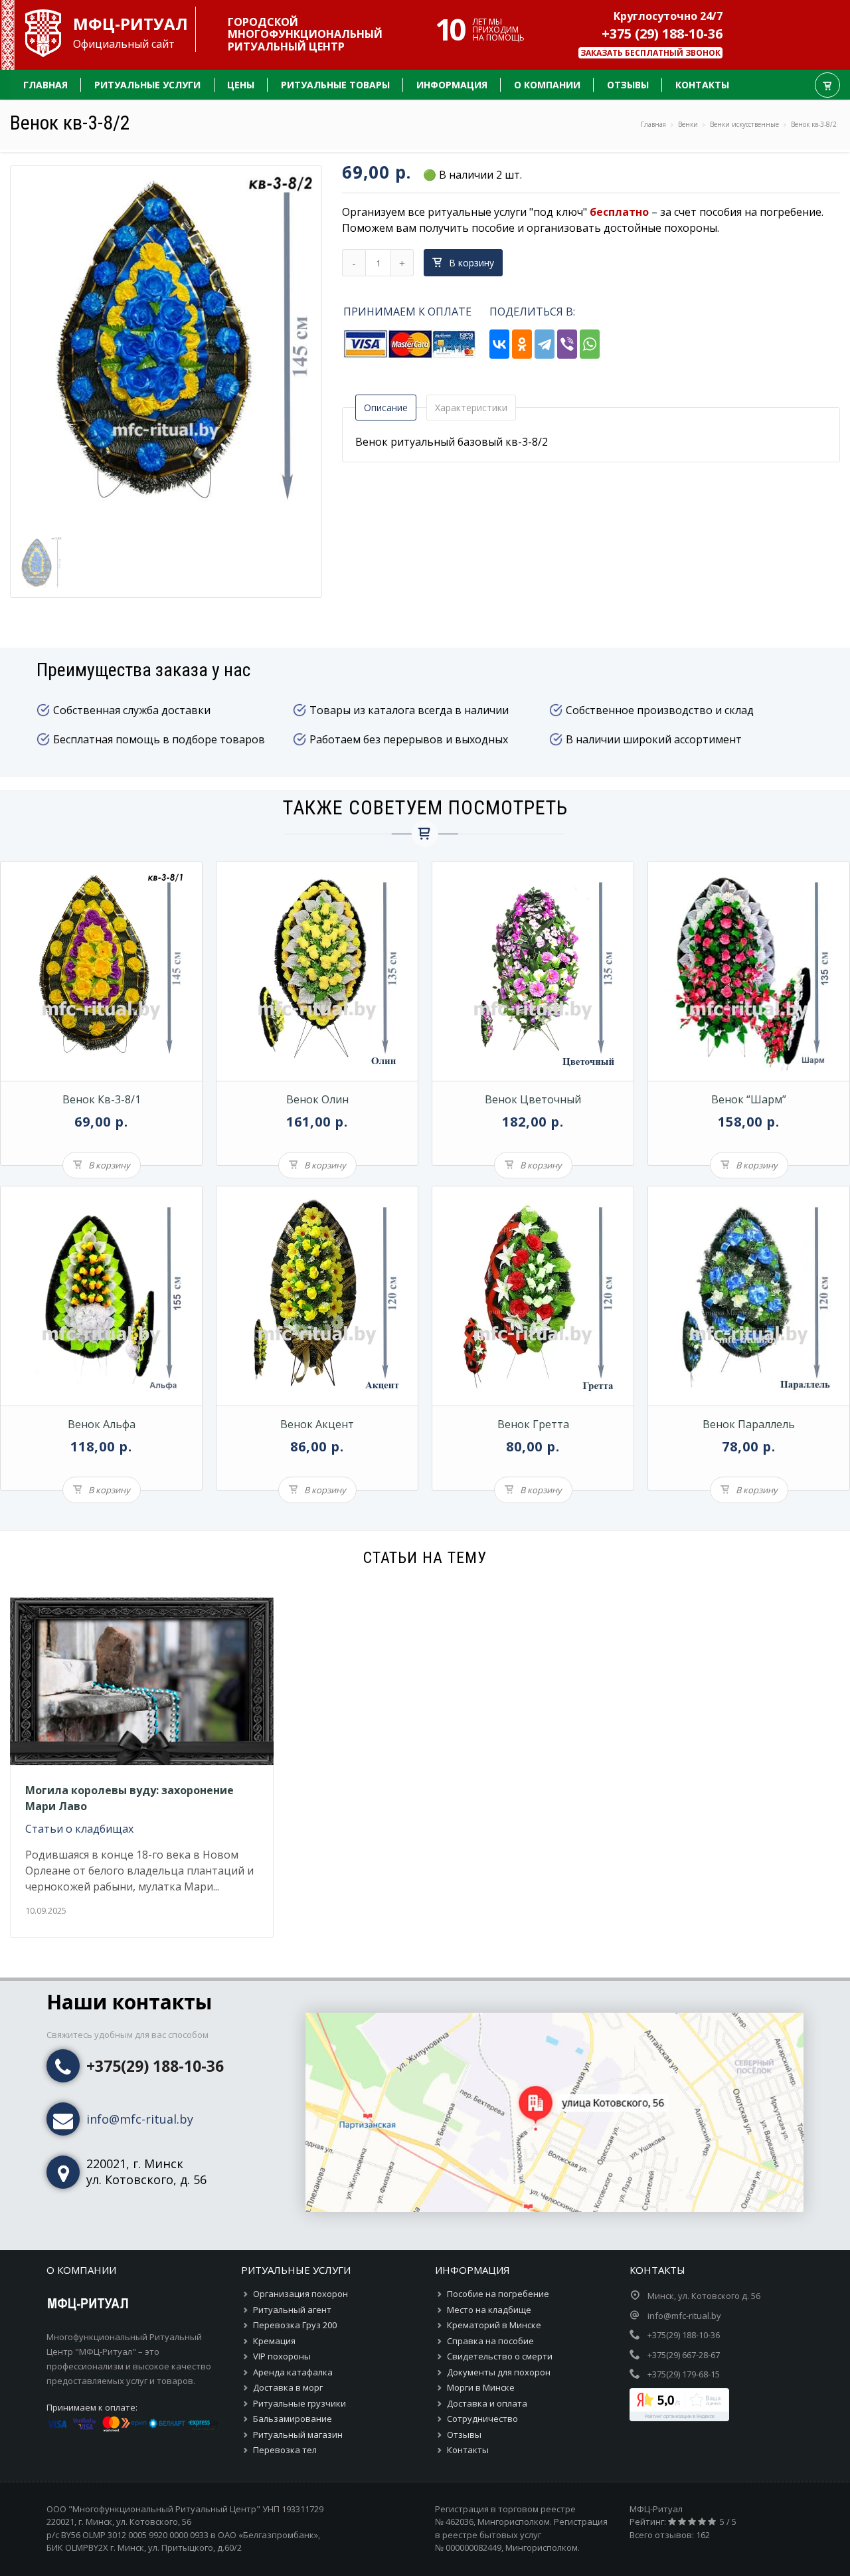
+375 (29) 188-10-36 (662, 34)
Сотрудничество (482, 2419)
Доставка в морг (288, 2387)
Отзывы (464, 2435)
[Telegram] (545, 343)
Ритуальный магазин (298, 2435)
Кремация (274, 2341)
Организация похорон (300, 2294)
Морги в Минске (481, 2387)
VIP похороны (282, 2356)
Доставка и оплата (487, 2403)
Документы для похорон (499, 2372)
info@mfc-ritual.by (140, 2119)
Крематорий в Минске (494, 2325)
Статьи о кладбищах (79, 1829)
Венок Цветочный (533, 1099)
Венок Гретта (533, 1424)
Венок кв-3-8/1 (102, 1099)
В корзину (471, 263)
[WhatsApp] (590, 343)
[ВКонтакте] (499, 343)
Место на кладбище (489, 2310)
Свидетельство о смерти (500, 2356)
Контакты (468, 2450)
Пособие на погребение (498, 2294)
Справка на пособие (490, 2341)
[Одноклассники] (522, 343)
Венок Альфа (102, 1424)
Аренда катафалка (293, 2372)
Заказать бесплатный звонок (650, 53)
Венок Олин (317, 1099)
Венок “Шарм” (749, 1099)
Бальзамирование (293, 2419)
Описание (386, 408)
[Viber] (567, 343)
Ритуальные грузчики (299, 2403)
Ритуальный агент (292, 2310)
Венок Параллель (749, 1424)
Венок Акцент (317, 1424)
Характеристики (471, 408)
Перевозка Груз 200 (295, 2325)
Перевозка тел (285, 2450)
